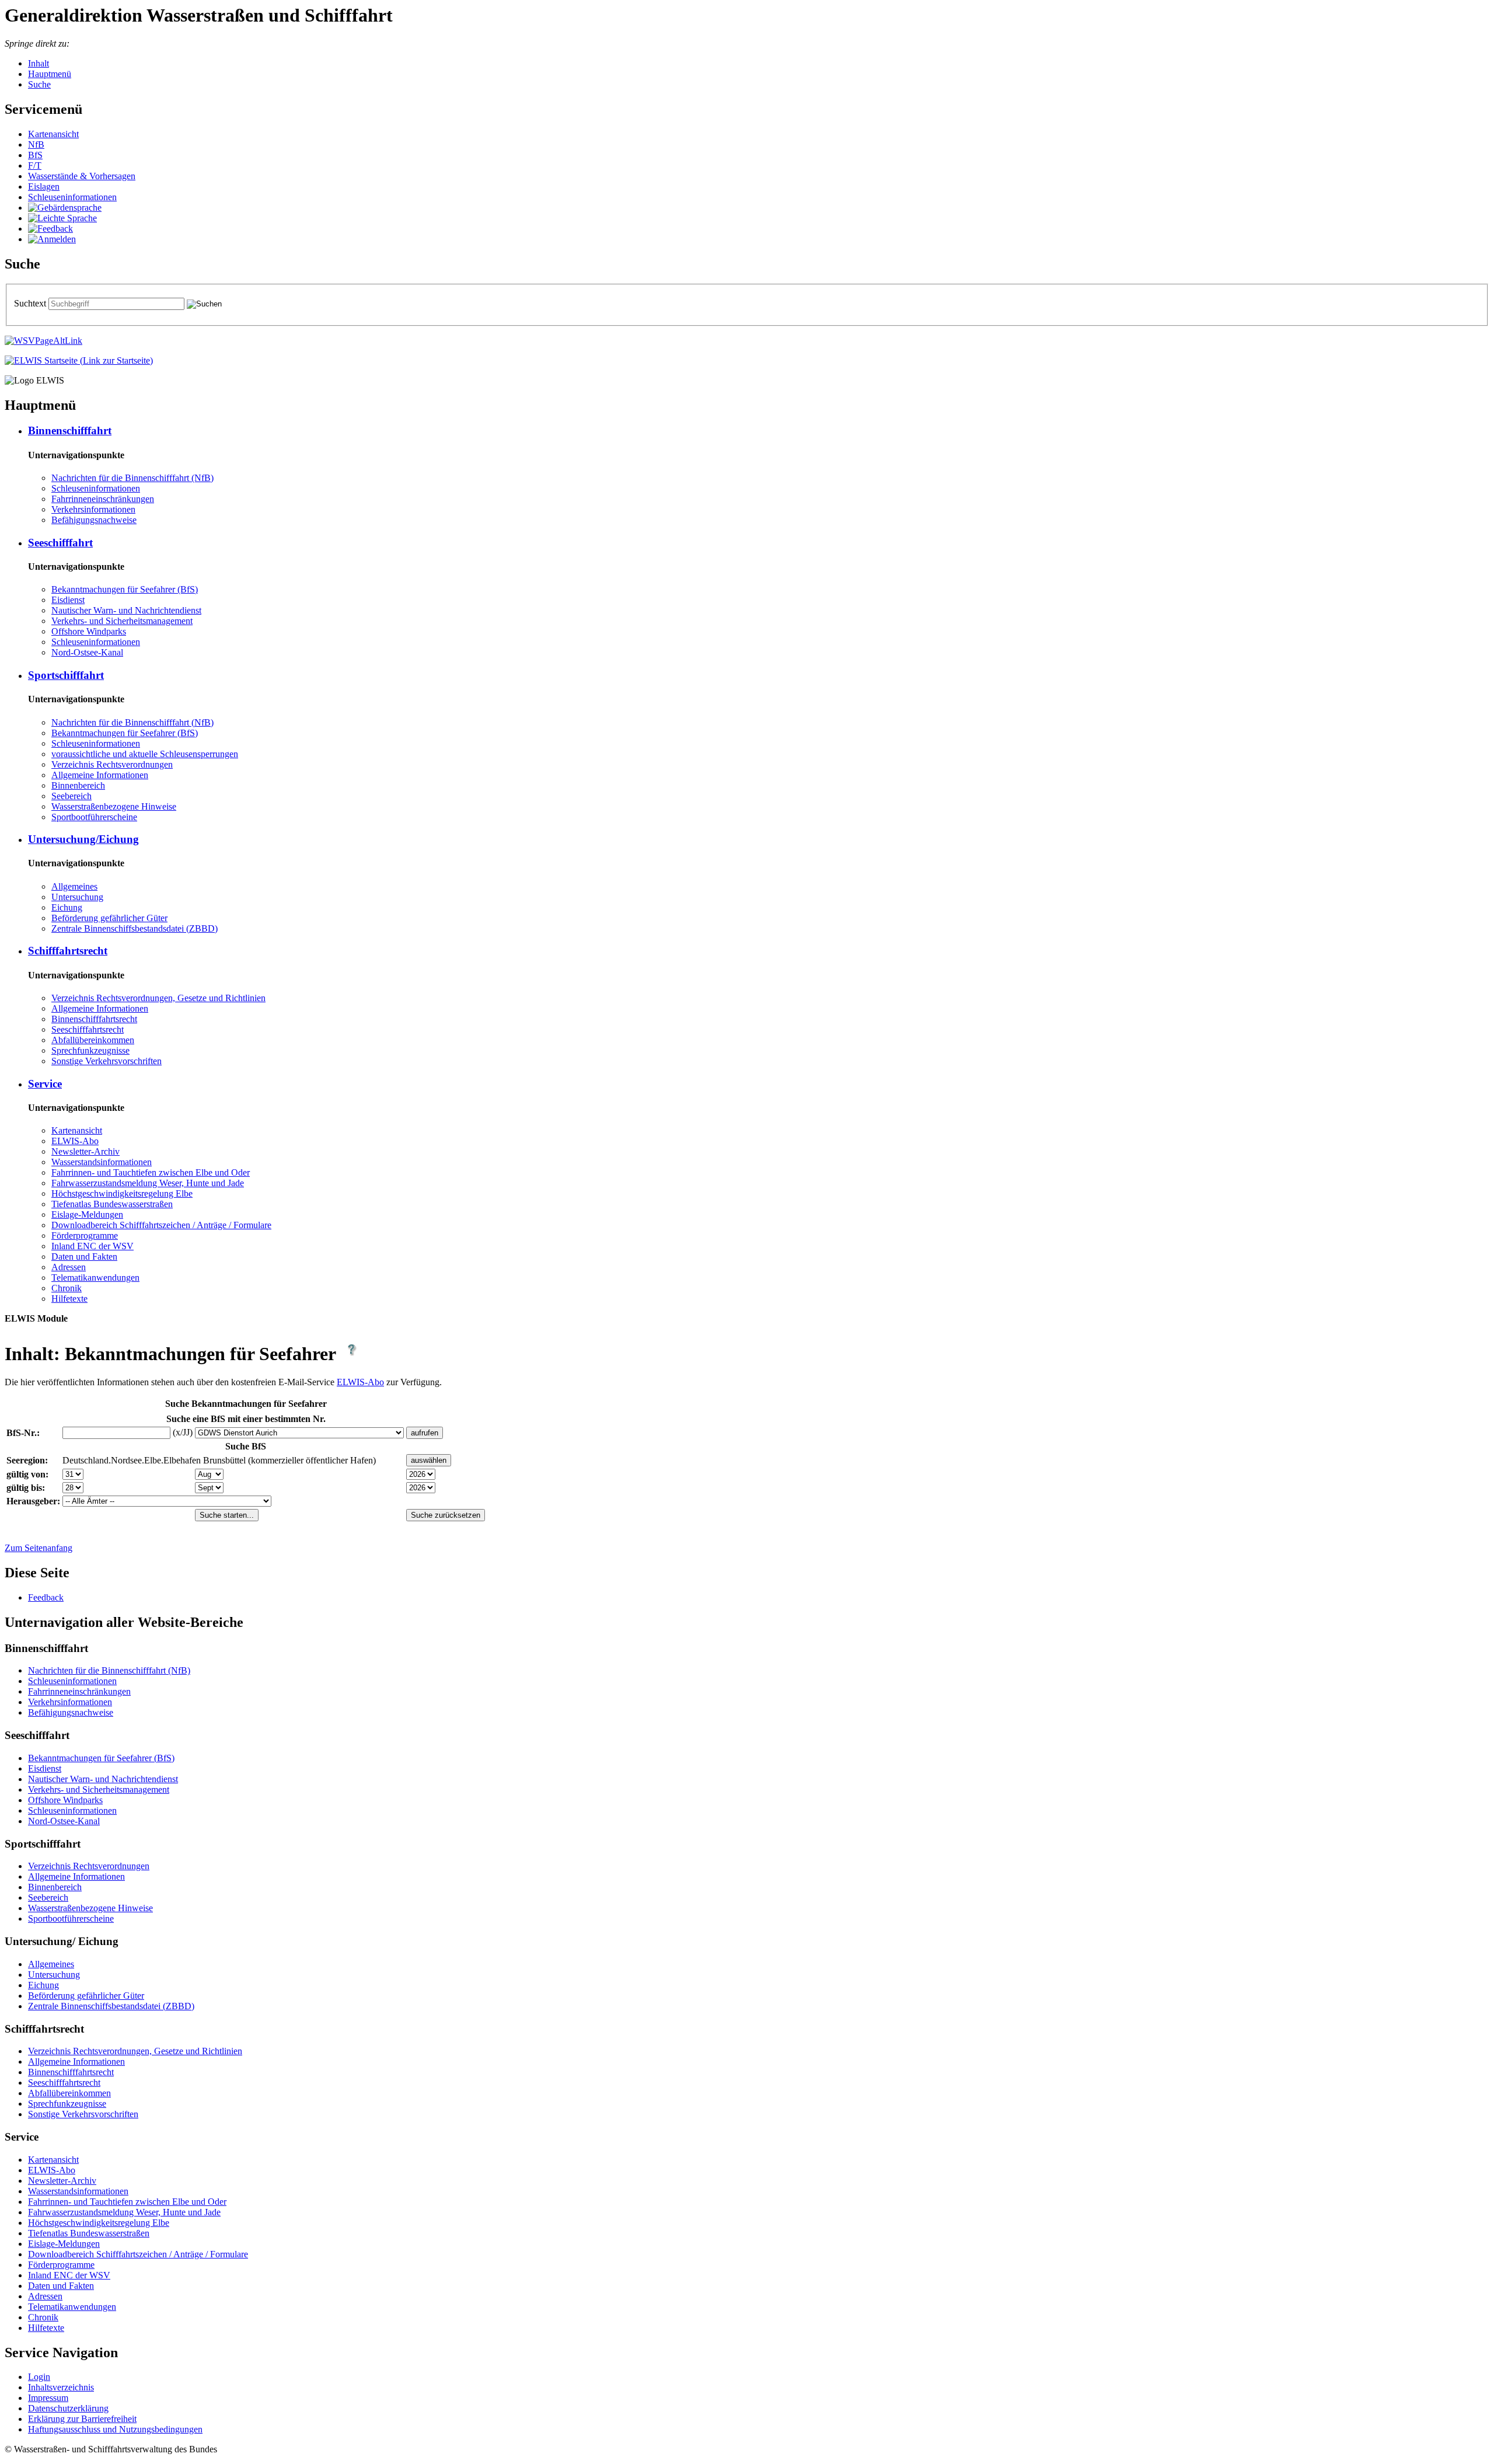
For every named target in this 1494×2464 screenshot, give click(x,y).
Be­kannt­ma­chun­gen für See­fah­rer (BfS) (125, 589)
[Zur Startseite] (79, 360)
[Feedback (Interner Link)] (50, 229)
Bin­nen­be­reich (78, 785)
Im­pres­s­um (48, 2398)
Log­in (39, 2377)
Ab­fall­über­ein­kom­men (93, 1040)
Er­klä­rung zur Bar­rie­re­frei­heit (82, 2419)
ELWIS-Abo (360, 1382)
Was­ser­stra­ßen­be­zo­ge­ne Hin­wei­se (114, 806)
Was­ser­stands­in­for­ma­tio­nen (102, 1162)
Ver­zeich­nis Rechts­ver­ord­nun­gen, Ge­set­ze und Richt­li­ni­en (158, 998)
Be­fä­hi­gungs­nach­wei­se (94, 520)
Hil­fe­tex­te (69, 1299)
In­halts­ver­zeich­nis (61, 2387)
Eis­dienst (68, 600)
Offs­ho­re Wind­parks (89, 631)
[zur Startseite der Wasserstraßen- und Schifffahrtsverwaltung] (43, 341)
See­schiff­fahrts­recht (88, 1029)
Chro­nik (67, 1288)
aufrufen (425, 1433)
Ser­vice (45, 1084)
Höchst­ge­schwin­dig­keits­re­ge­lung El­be (122, 1193)
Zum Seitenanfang (39, 1548)
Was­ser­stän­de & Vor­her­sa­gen (82, 176)
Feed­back (46, 1597)
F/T (35, 165)
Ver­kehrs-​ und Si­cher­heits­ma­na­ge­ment (122, 621)
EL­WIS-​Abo (75, 1141)
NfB (36, 144)
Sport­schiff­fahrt (66, 675)
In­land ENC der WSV (92, 1246)
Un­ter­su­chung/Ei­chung (83, 839)
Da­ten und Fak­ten (84, 1257)
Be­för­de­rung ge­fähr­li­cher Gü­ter (109, 918)
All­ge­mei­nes (74, 886)
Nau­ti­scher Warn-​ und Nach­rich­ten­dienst (126, 610)
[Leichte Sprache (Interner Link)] (62, 218)
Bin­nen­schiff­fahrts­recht (94, 1019)
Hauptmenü (50, 74)
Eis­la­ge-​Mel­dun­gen (87, 1214)
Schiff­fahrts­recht (68, 951)
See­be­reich (71, 796)
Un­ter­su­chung (77, 897)
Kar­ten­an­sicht (53, 134)
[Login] (52, 239)
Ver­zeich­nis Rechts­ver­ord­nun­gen (112, 764)
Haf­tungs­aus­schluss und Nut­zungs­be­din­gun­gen (115, 2429)
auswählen (429, 1460)
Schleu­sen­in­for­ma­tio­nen (72, 197)
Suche (39, 84)
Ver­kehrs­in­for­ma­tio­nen (93, 509)
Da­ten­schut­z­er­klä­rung (68, 2408)
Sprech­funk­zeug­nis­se (90, 1050)
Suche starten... (227, 1515)
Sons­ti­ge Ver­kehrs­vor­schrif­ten (107, 1061)
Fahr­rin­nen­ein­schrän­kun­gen (103, 499)
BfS (35, 155)
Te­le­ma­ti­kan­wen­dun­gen (95, 1278)
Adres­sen (69, 1267)
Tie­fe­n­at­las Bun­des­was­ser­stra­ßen (112, 1204)
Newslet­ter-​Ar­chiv (85, 1151)
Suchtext (31, 303)
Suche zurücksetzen (446, 1515)
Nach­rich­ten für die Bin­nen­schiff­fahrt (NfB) (132, 478)
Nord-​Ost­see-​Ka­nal (87, 652)
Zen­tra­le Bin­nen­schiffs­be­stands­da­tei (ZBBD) (135, 928)
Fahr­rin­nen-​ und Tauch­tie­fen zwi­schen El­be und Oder (151, 1172)
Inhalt (39, 63)
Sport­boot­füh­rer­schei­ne (94, 817)
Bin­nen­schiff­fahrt (70, 431)
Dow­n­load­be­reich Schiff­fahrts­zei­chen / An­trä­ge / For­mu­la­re (161, 1225)
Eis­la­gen (44, 187)
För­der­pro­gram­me (85, 1236)
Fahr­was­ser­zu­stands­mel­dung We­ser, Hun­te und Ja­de (148, 1183)
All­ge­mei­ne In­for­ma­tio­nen (100, 775)
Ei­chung (67, 907)
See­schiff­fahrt (60, 543)
